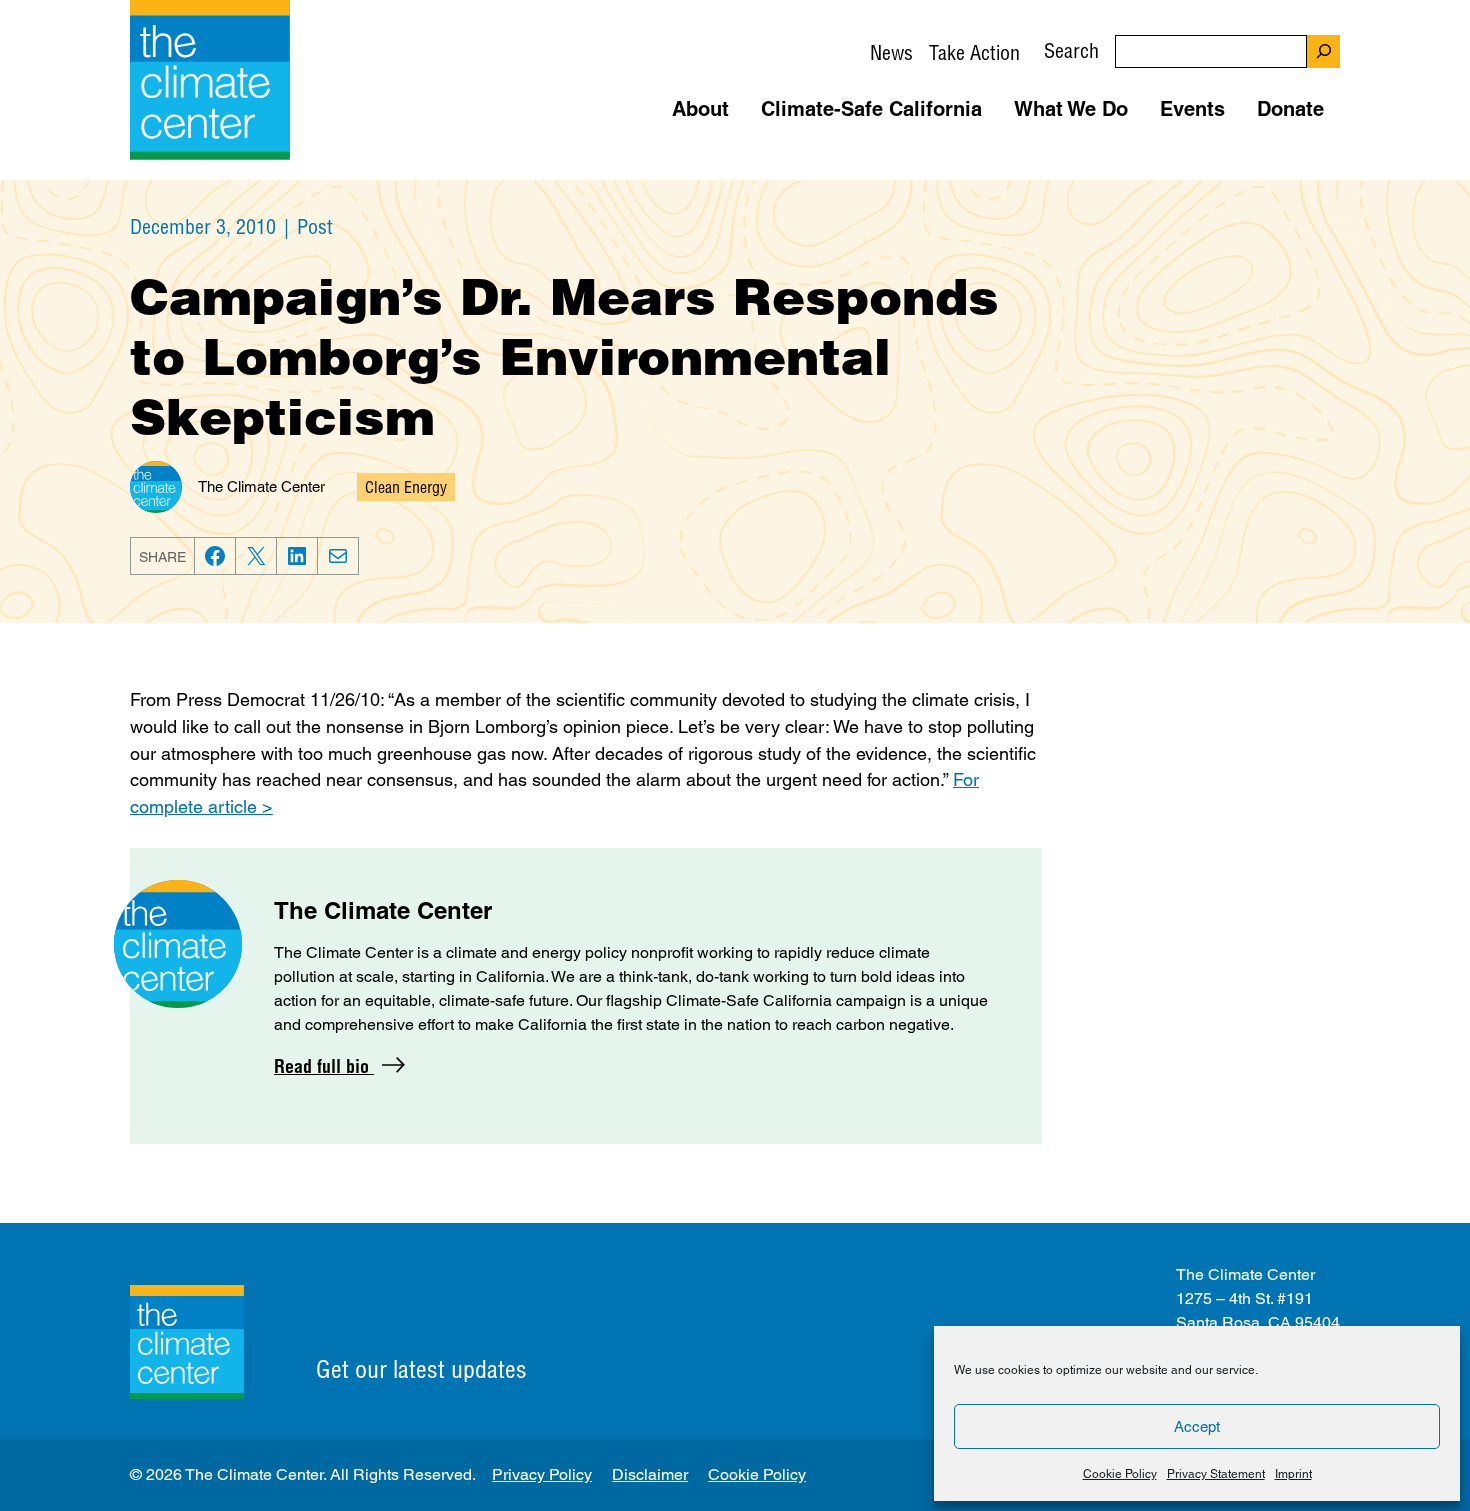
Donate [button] (1290, 109)
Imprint (1293, 1474)
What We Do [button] (1071, 109)
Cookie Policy (1120, 1474)
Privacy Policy (542, 1474)
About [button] (700, 109)
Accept (1197, 1426)
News (891, 52)
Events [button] (1192, 109)
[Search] (1323, 51)
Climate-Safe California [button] (871, 109)
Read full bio (324, 1066)
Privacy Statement (1216, 1474)
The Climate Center (261, 486)
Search (1071, 50)
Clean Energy (406, 487)
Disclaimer (650, 1474)
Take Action (974, 52)
